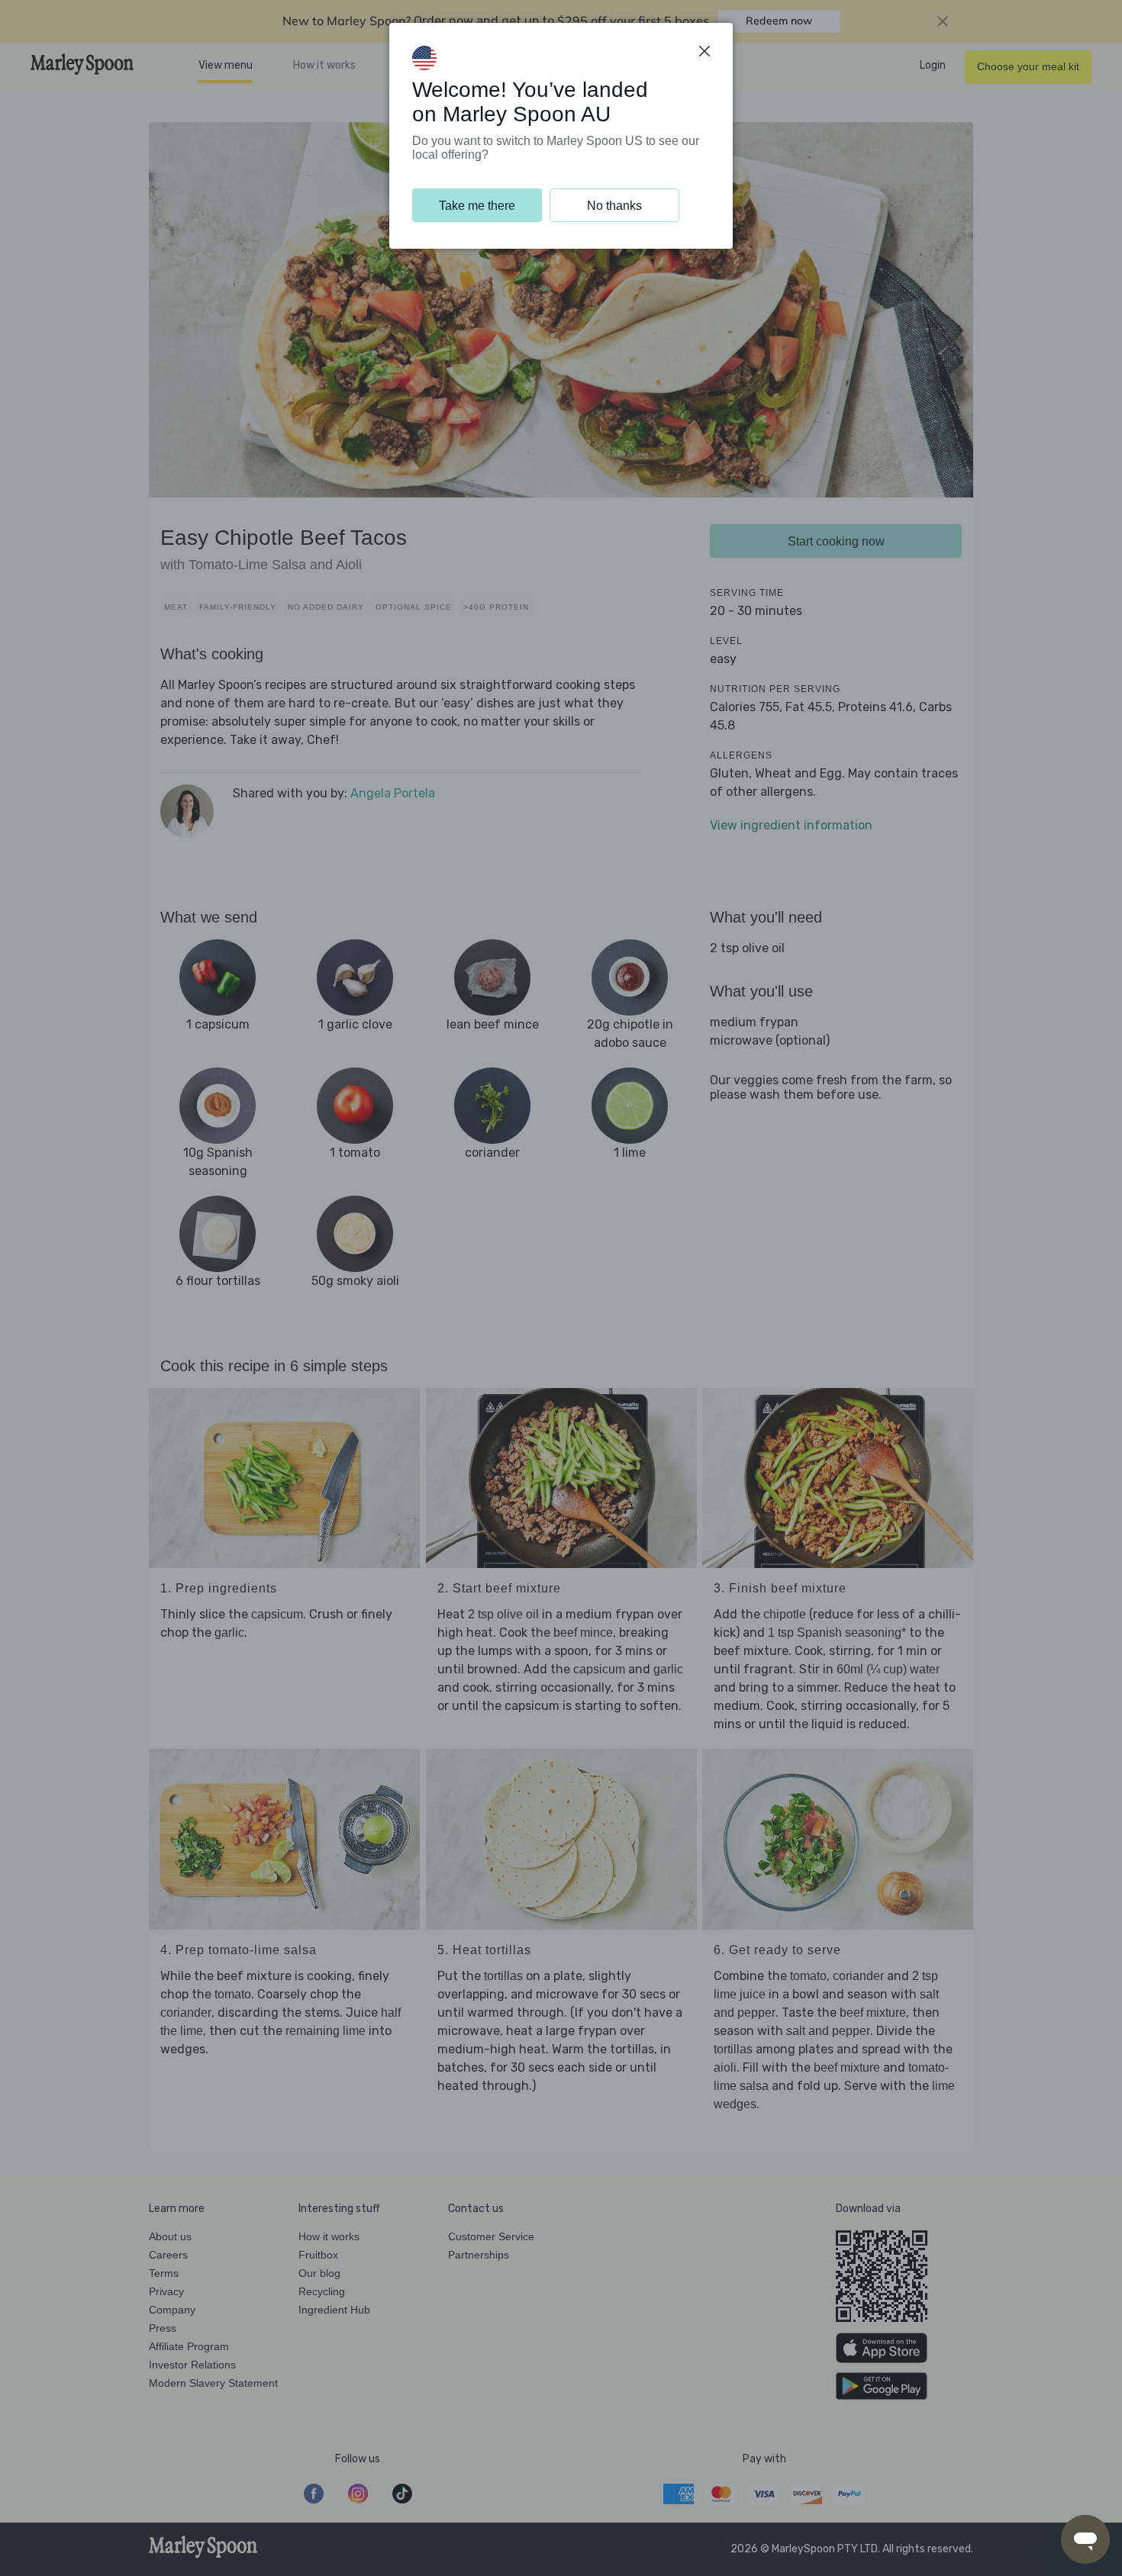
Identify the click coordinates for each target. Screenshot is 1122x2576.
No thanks (614, 206)
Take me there (477, 206)
